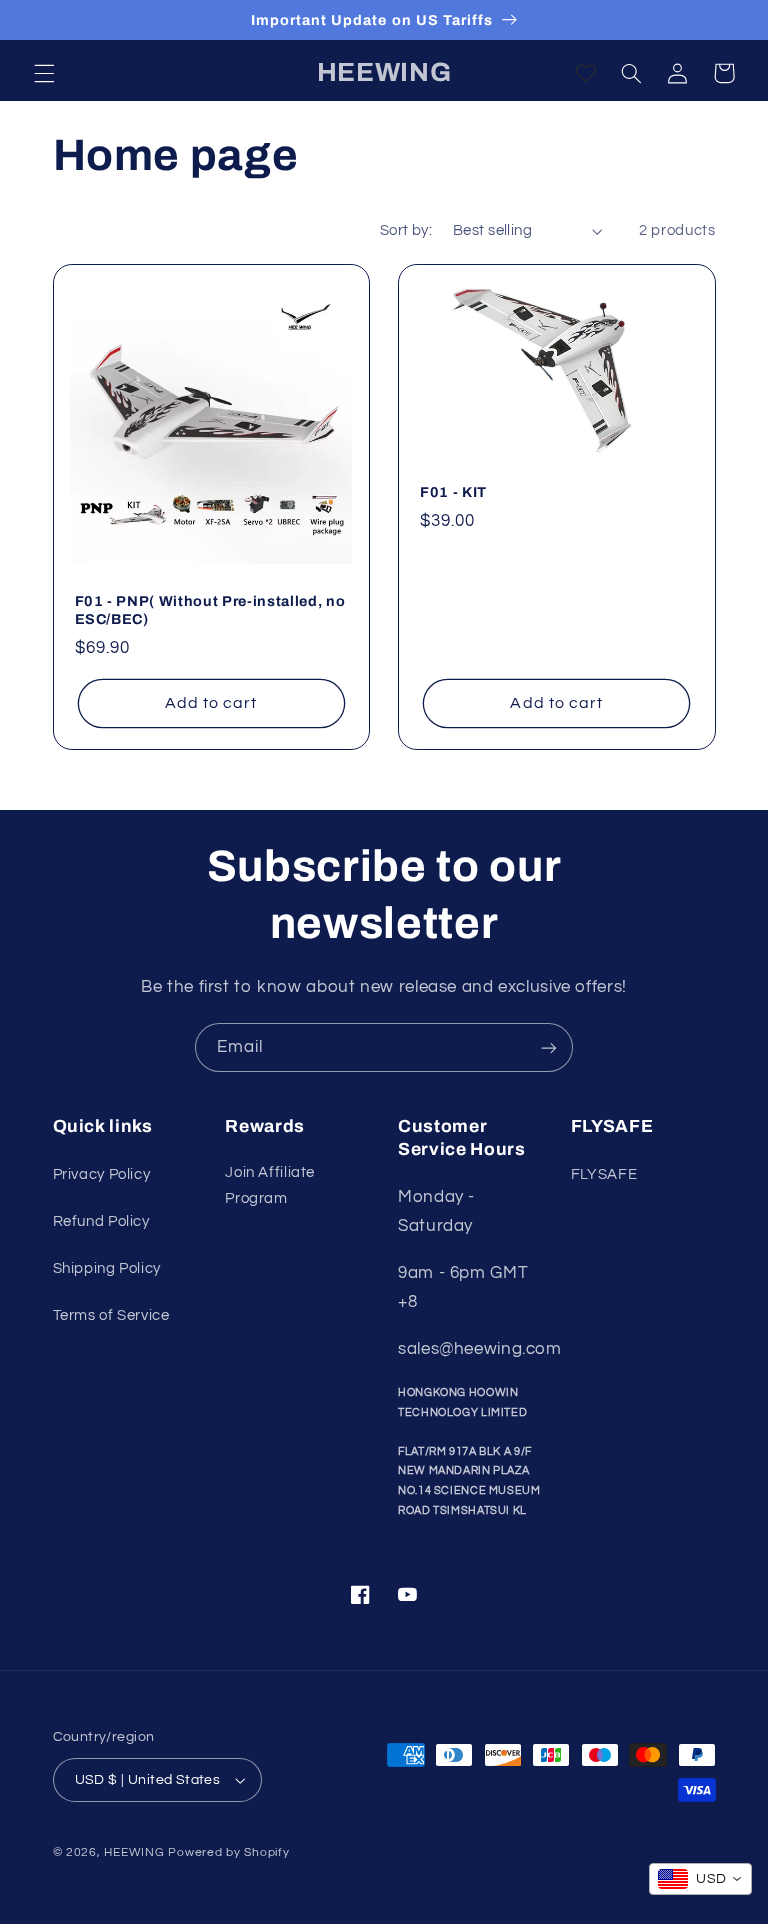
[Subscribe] (549, 1047)
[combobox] (700, 1879)
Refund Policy (101, 1221)
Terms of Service (111, 1315)
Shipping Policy (107, 1268)
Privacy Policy (102, 1174)
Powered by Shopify (228, 1852)
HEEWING (134, 1852)
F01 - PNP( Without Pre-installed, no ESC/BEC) (210, 610)
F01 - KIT (453, 492)
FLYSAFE (604, 1174)
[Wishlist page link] (586, 73)
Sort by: (406, 230)
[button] (44, 73)
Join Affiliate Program (270, 1185)
